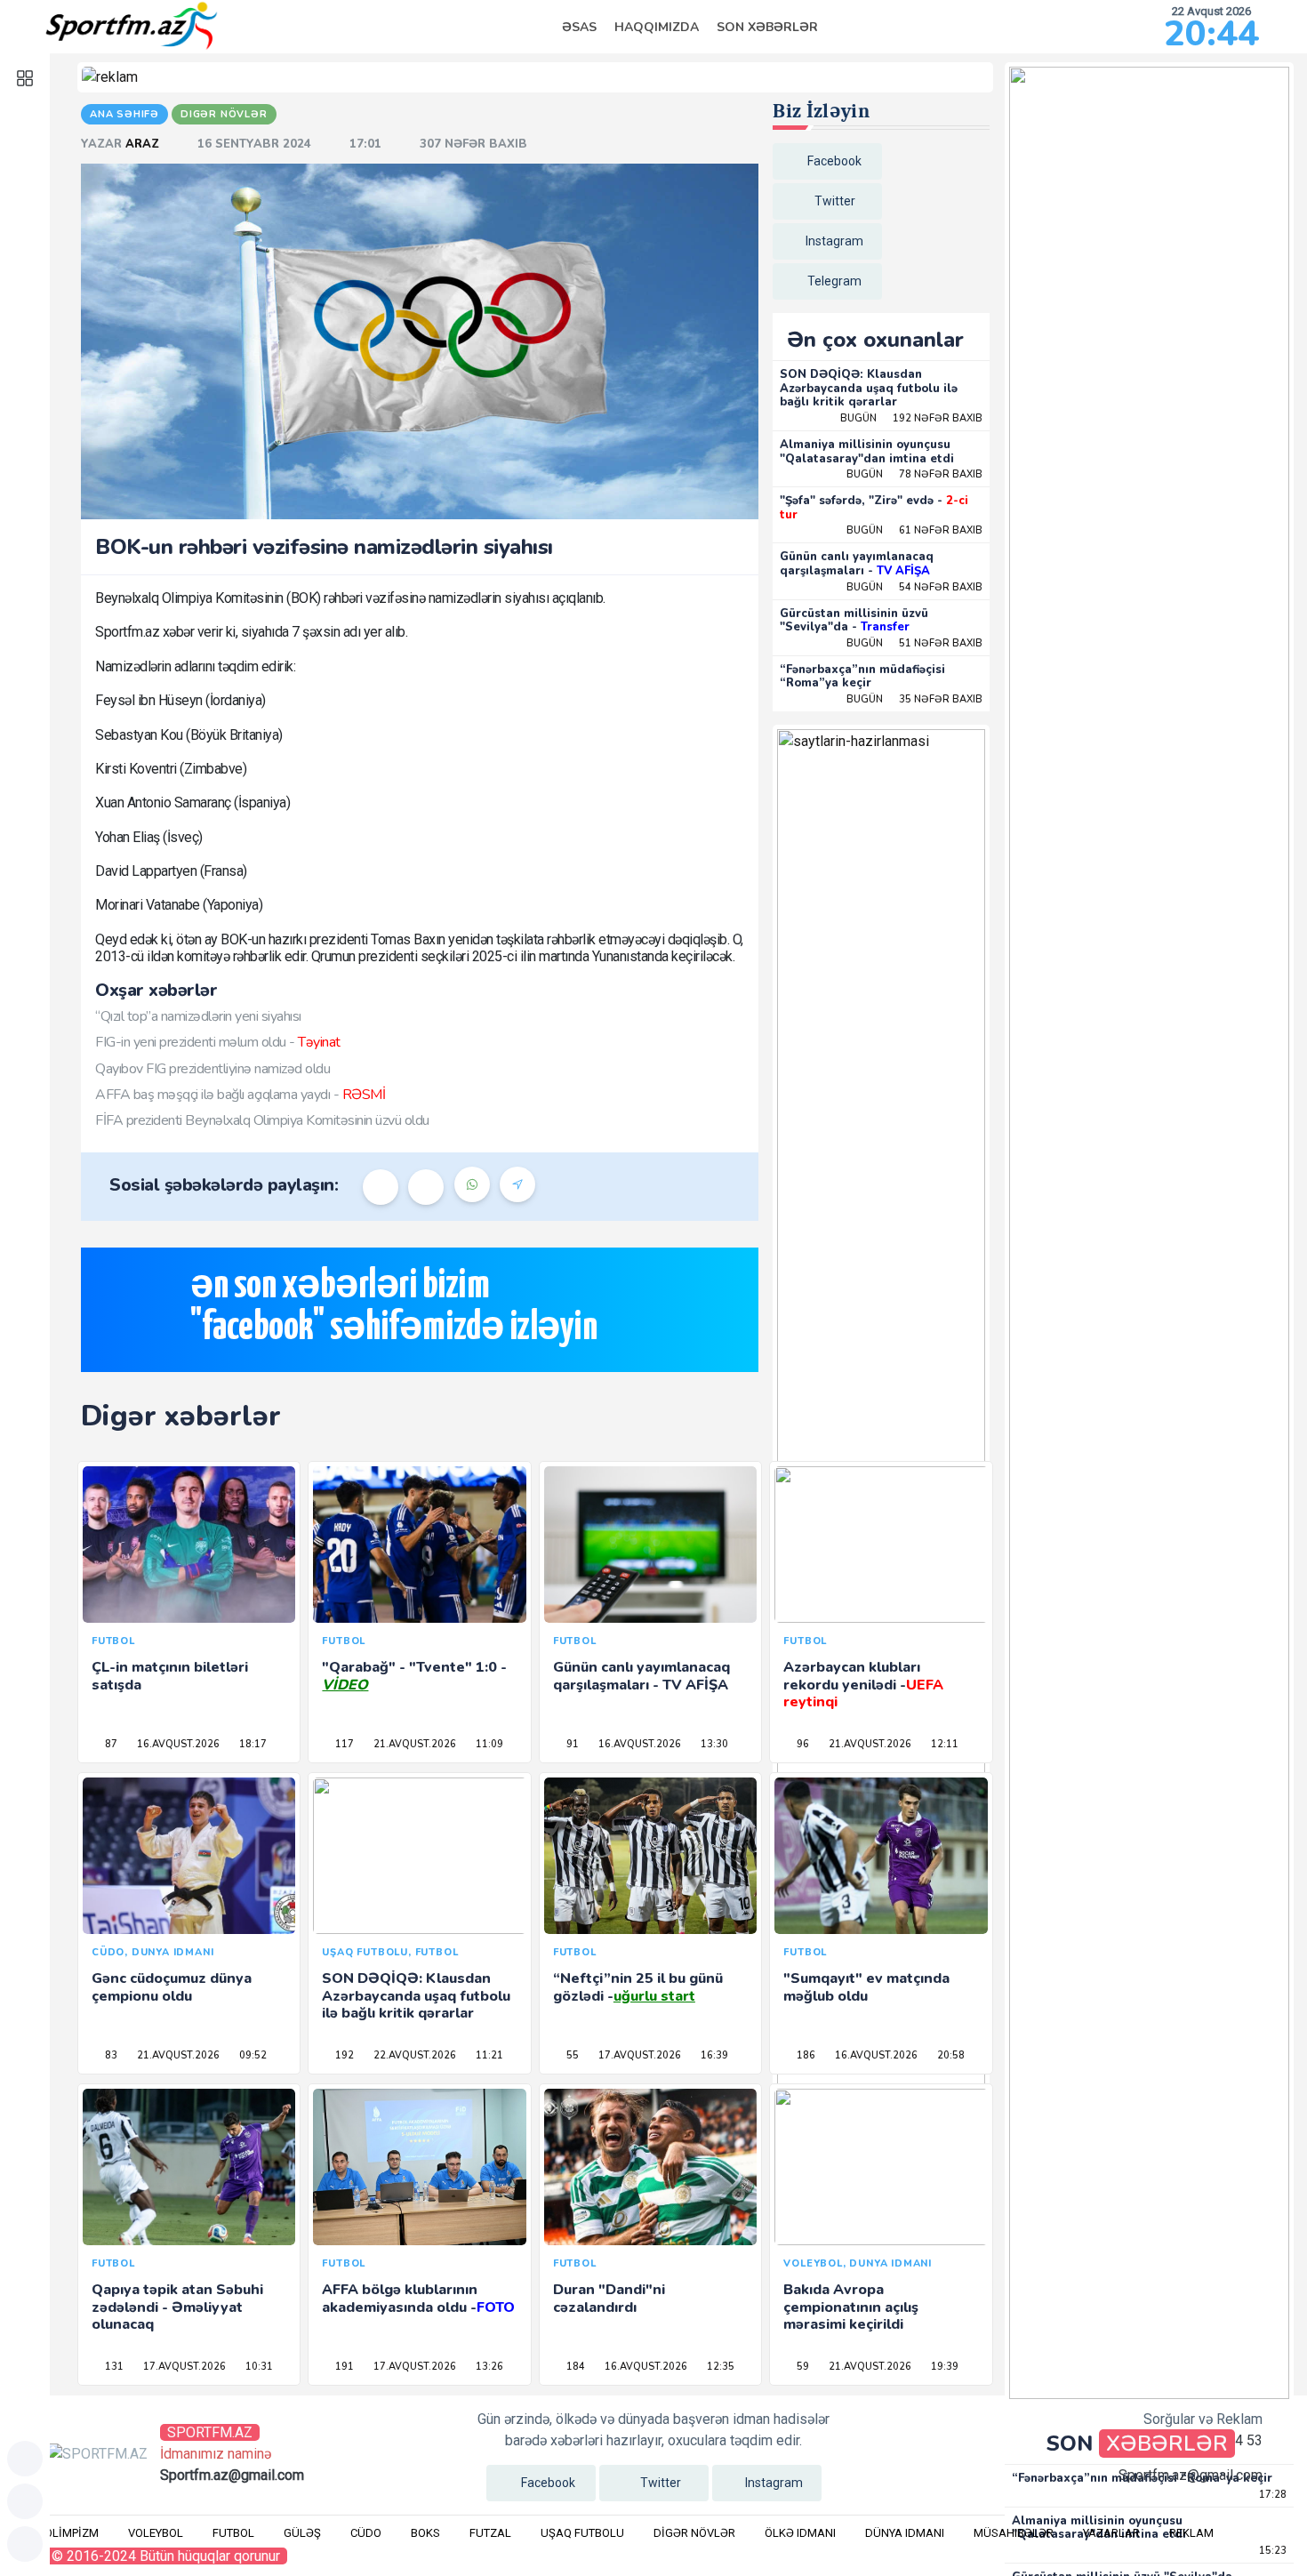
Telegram (834, 281)
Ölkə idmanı (800, 2533)
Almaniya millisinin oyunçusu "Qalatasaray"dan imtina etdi (867, 452)
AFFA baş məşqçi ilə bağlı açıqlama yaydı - (240, 1095)
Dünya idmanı (905, 2533)
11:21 (488, 2055)
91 (571, 1744)
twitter (835, 201)
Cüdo (366, 2533)
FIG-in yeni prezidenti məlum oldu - (218, 1042)
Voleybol (156, 2533)
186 (805, 2055)
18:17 (252, 1744)
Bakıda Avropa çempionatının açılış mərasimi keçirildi (851, 2307)
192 (343, 2055)
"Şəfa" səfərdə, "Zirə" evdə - (874, 508)
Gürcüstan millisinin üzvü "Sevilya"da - (854, 621)
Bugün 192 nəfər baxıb (911, 418)
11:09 (488, 1744)
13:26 (488, 2367)
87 (110, 1744)
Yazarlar (1111, 2533)
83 (110, 2055)
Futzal (490, 2533)
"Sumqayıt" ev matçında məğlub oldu (866, 1987)
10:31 (258, 2367)
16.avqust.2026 (177, 1744)
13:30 (713, 1744)
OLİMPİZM (72, 2533)
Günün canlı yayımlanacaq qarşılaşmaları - (857, 564)
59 (802, 2367)
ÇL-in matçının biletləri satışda (170, 1676)
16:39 (713, 2055)
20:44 (1211, 34)
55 (571, 2055)
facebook (834, 161)
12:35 (719, 2367)
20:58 (950, 2055)
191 (343, 2367)
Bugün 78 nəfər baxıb (914, 474)
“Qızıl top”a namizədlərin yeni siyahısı (198, 1016)
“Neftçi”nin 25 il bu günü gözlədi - (638, 1987)
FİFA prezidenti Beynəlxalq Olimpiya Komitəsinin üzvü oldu (262, 1120)
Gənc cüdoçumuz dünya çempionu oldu (172, 1987)
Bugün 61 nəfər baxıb (914, 530)
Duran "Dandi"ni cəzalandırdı (609, 2298)
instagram (834, 241)
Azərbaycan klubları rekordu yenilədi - (863, 1684)
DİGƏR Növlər (694, 2533)
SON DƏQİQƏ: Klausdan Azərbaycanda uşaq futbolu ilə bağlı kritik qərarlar (869, 388)
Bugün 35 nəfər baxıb (914, 699)
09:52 (252, 2055)
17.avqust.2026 (638, 2055)
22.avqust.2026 (413, 2055)
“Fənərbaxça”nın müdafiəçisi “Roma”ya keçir (862, 677)
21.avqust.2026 (413, 1744)
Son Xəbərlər (767, 27)
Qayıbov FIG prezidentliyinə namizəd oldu (212, 1069)
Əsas (579, 27)
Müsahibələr (1014, 2533)
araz (144, 144)
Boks (425, 2533)
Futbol (233, 2533)
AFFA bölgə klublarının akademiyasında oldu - (418, 2298)
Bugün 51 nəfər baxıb (914, 643)
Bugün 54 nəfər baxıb (914, 587)
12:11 (943, 1744)
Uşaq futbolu (582, 2533)
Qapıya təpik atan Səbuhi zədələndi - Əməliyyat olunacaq (177, 2307)
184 (574, 2367)
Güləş (302, 2533)
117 (343, 1744)
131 (113, 2367)
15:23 (1271, 2551)
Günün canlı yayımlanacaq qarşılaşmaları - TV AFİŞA (641, 1676)
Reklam (1191, 2533)
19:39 (943, 2367)
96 (802, 1744)
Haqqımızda (657, 27)
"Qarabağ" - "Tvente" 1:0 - (414, 1676)
